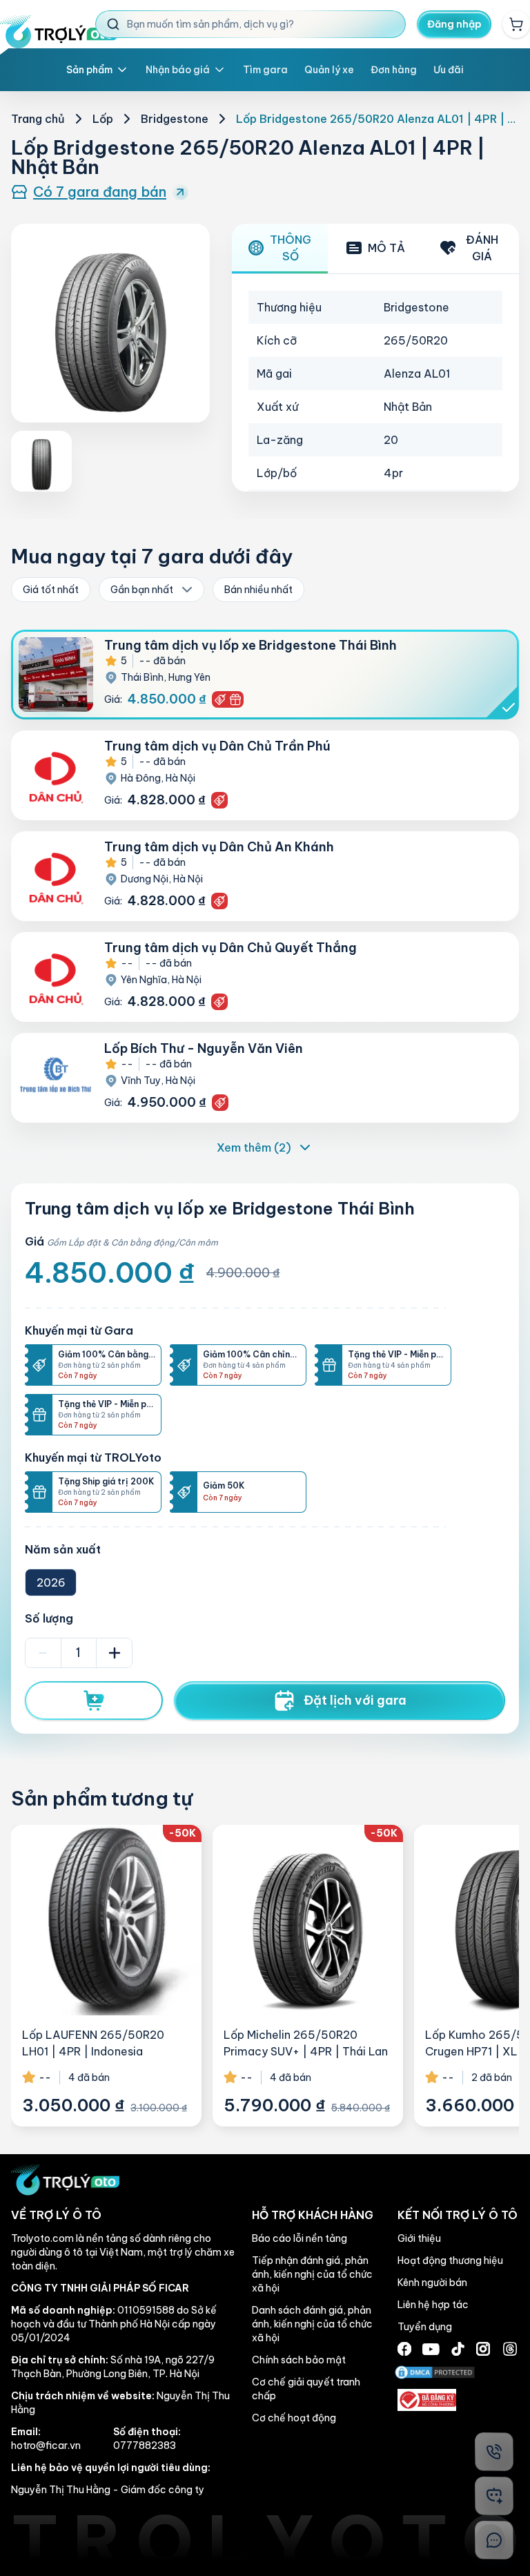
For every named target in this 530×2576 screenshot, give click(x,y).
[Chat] (494, 2540)
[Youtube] (431, 2349)
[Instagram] (483, 2349)
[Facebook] (404, 2349)
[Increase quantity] (114, 1653)
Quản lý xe (329, 70)
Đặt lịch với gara (355, 1700)
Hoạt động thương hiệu (450, 2260)
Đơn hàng (394, 70)
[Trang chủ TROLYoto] (59, 32)
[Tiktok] (458, 2349)
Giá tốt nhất (51, 590)
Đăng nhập (454, 24)
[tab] (280, 249)
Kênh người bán (432, 2283)
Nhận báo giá (178, 70)
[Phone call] (494, 2452)
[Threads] (510, 2349)
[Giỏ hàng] (516, 24)
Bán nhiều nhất (258, 590)
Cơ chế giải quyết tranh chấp (306, 2389)
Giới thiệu (419, 2238)
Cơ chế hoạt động (294, 2418)
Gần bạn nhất (142, 590)
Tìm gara (265, 70)
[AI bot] (494, 2496)
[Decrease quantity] (43, 1653)
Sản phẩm (89, 70)
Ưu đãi (449, 70)
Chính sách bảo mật (299, 2360)
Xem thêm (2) (254, 1147)
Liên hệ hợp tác (433, 2305)
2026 (51, 1582)
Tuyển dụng (425, 2327)
